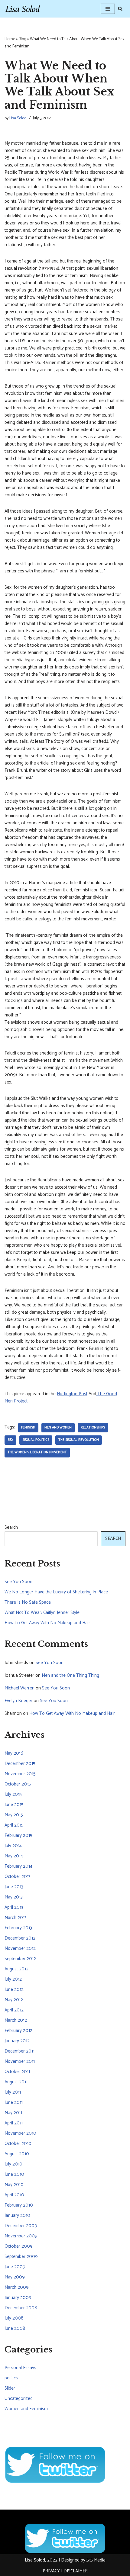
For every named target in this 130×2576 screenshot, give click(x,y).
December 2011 (19, 2051)
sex (10, 1440)
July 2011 (13, 2092)
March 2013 (16, 1918)
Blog (23, 39)
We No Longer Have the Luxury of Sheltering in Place (56, 1592)
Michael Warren (19, 1688)
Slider (10, 2388)
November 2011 (20, 2061)
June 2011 (14, 2103)
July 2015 (13, 1794)
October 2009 (19, 2246)
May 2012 (14, 2000)
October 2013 (18, 1877)
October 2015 (18, 1784)
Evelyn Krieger (18, 1701)
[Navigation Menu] (108, 9)
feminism (28, 1428)
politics (11, 2378)
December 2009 (21, 2226)
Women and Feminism (26, 2409)
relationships (93, 1428)
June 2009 (15, 2267)
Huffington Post (72, 1394)
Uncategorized (19, 2399)
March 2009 (17, 2287)
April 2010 (14, 2195)
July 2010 (13, 2164)
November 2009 (21, 2236)
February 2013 (18, 1928)
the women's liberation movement (37, 1452)
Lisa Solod (18, 118)
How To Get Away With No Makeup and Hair (47, 1623)
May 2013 (14, 1897)
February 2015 (18, 1835)
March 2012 (16, 2020)
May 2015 (14, 1815)
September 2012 (20, 1959)
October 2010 (18, 2144)
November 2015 (20, 1774)
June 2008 (15, 2328)
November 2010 (20, 2133)
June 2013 (14, 1887)
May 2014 (14, 1856)
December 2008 (21, 2308)
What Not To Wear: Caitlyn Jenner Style (42, 1613)
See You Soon (18, 1582)
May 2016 (14, 1753)
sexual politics (36, 1440)
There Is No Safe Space (28, 1602)
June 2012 (14, 1990)
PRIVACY (51, 2571)
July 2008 (14, 2318)
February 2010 (19, 2205)
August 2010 (17, 2154)
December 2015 (20, 1764)
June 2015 (14, 1805)
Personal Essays (20, 2368)
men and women (58, 1428)
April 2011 (14, 2123)
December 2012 (20, 1938)
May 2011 (13, 2113)
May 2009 (15, 2277)
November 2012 (20, 1948)
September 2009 (21, 2257)
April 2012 (14, 2010)
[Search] (120, 9)
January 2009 (18, 2298)
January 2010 (17, 2215)
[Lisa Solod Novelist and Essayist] (23, 9)
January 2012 (17, 2041)
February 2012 (18, 2031)
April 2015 (14, 1825)
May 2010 (14, 2185)
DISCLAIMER (76, 2571)
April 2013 (14, 1907)
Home (10, 39)
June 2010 (14, 2174)
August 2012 (16, 1969)
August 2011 (16, 2082)
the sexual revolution (79, 1440)
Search (11, 1528)
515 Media (96, 2560)
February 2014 (18, 1866)
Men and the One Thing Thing (70, 1675)
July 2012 (13, 1979)
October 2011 (17, 2072)
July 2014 (13, 1846)
